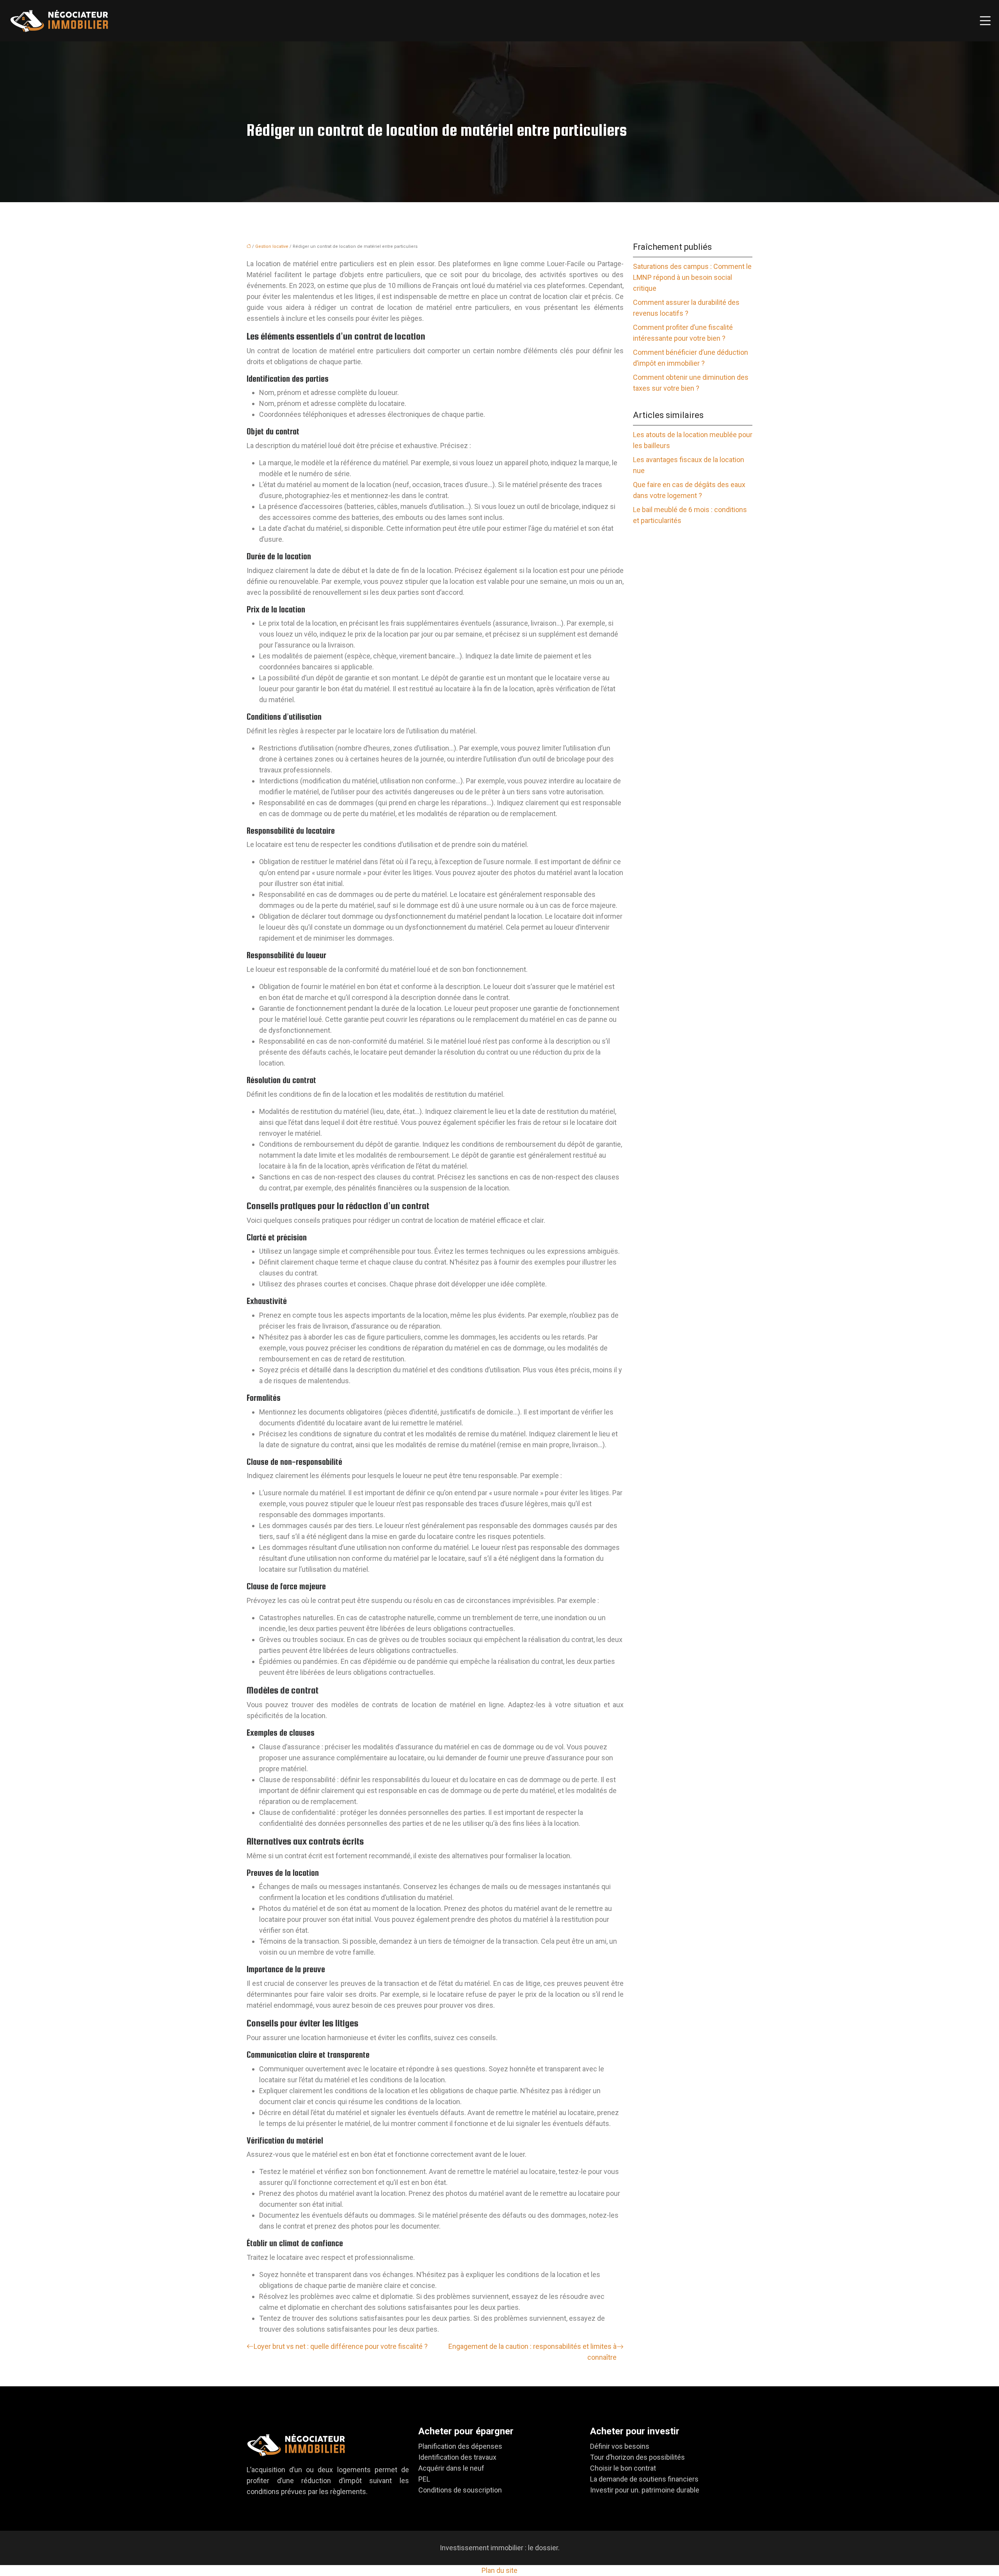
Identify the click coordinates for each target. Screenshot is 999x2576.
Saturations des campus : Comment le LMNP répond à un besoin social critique (692, 277)
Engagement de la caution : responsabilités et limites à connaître (532, 2352)
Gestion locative (272, 246)
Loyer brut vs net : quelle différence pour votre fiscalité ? (341, 2346)
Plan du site (499, 2570)
